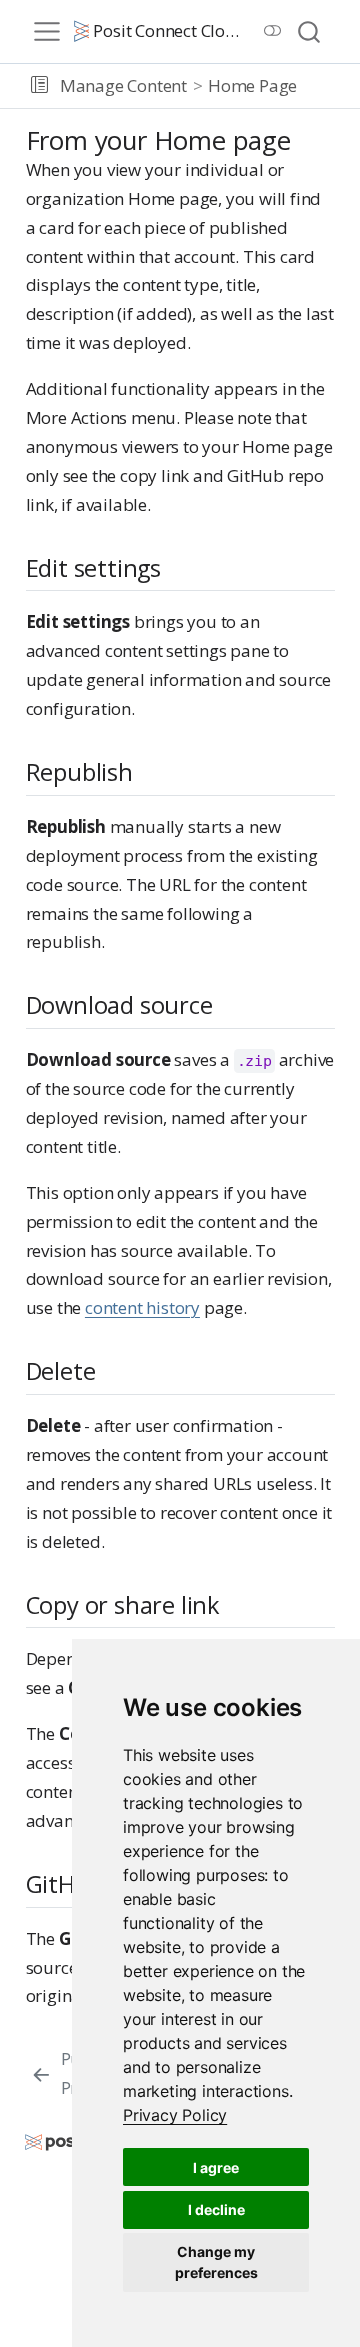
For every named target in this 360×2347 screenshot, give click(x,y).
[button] (39, 86)
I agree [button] (216, 2167)
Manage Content (123, 85)
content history (142, 1307)
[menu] (47, 32)
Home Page (252, 85)
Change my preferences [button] (216, 2262)
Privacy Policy (175, 2115)
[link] (175, 2115)
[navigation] (325, 86)
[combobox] (310, 31)
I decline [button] (216, 2209)
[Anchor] (177, 566)
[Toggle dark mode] (273, 30)
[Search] (309, 31)
